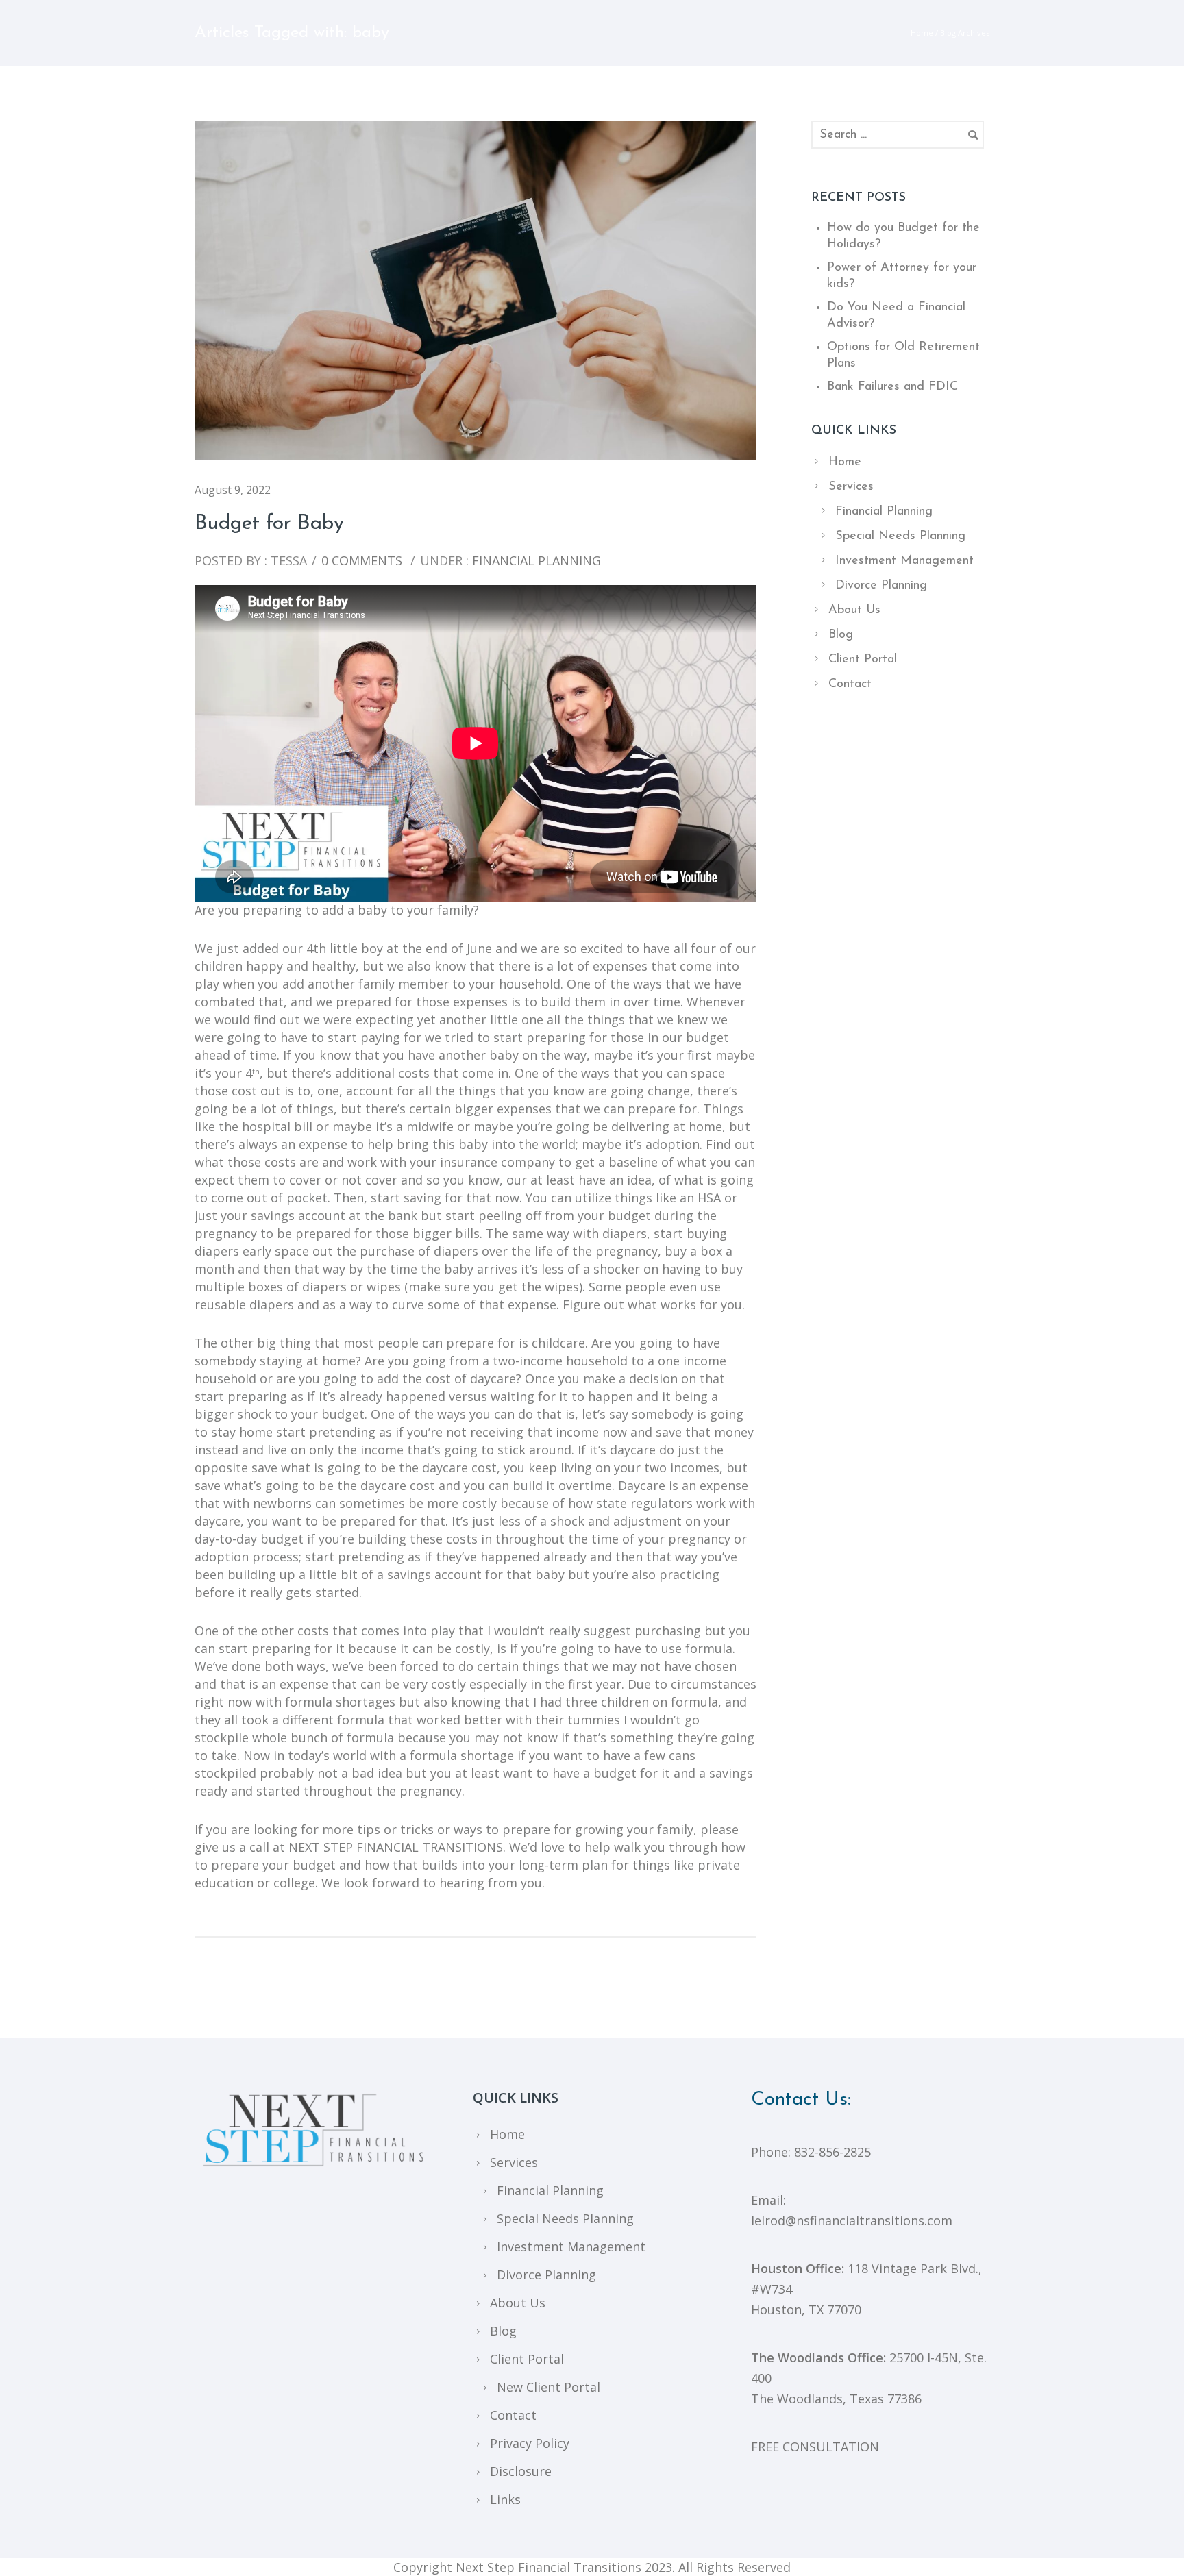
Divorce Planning (881, 586)
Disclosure (521, 2471)
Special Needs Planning (900, 536)
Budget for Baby (269, 524)
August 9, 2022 (233, 490)
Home (922, 33)
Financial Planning (535, 560)
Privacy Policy (530, 2443)
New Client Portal (548, 2387)
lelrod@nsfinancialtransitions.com (852, 2220)
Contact (850, 684)
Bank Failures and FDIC (892, 387)
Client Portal (863, 660)
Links (505, 2499)
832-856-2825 (832, 2152)
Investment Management (904, 561)
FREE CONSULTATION (815, 2447)
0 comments (362, 560)
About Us (854, 610)
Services (851, 487)
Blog (841, 635)
